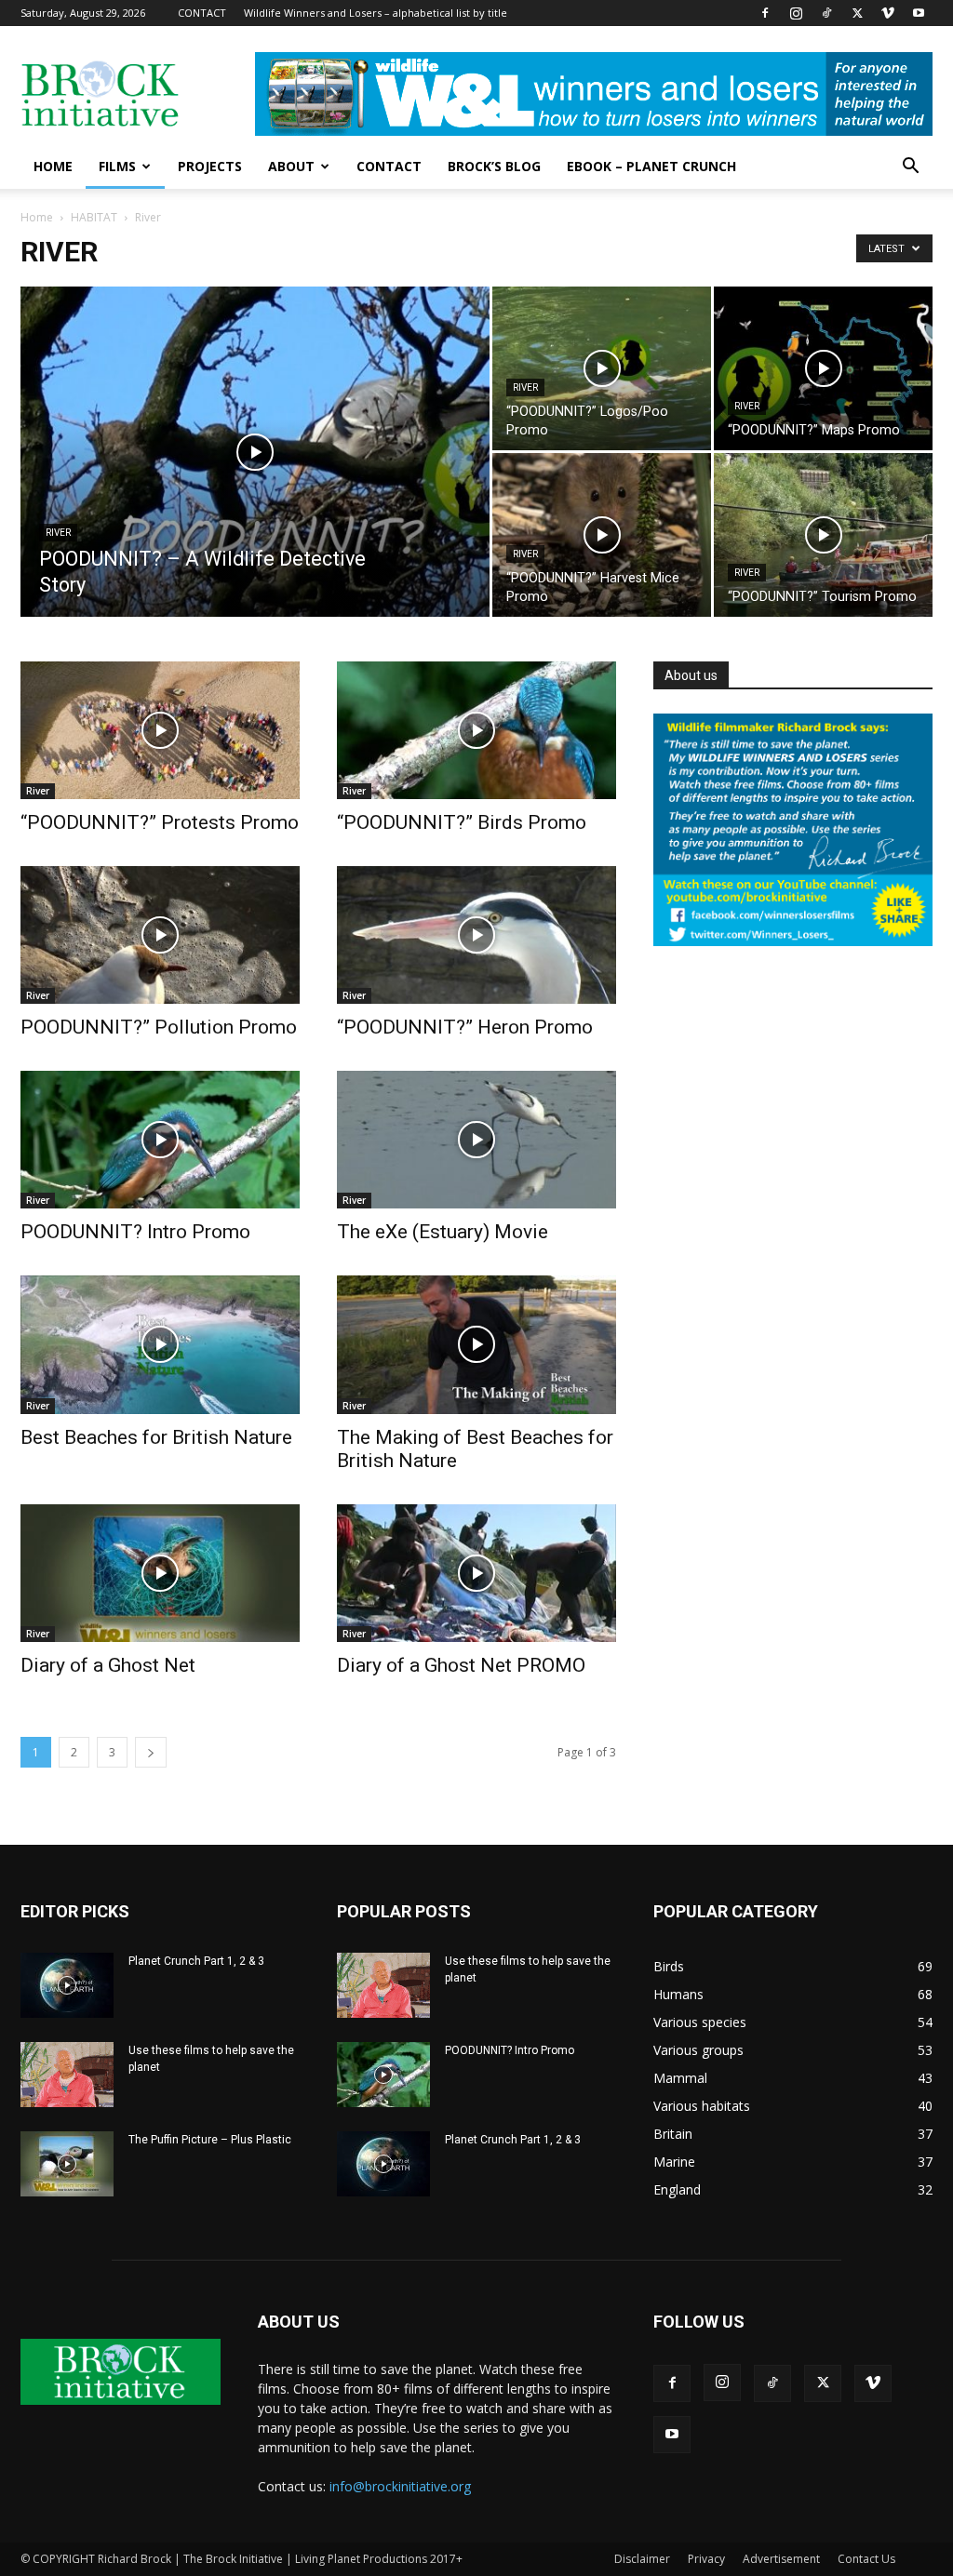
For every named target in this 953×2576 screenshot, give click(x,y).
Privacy (706, 2559)
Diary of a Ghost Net (108, 1665)
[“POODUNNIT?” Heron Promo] (476, 935)
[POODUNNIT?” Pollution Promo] (160, 935)
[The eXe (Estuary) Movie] (476, 1140)
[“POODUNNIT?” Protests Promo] (160, 730)
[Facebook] (765, 13)
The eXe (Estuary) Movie (443, 1232)
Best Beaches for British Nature (156, 1437)
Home (37, 217)
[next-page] (151, 1752)
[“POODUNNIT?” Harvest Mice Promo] (602, 535)
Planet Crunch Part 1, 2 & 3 (196, 1961)
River (58, 533)
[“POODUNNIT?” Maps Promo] (823, 368)
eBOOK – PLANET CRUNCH (651, 166)
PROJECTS (210, 166)
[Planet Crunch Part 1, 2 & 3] (67, 1985)
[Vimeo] (888, 13)
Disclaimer (642, 2559)
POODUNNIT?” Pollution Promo (159, 1027)
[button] (910, 168)
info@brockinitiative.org (400, 2486)
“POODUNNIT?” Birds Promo (462, 822)
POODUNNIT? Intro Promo (135, 1232)
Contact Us (866, 2559)
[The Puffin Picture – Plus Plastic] (67, 2164)
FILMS (117, 166)
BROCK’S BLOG (494, 166)
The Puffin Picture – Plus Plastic (210, 2140)
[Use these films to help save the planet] (67, 2075)
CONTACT (202, 13)
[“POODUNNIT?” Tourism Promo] (823, 535)
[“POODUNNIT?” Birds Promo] (476, 730)
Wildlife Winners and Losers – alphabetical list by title (376, 13)
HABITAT (94, 217)
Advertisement (781, 2559)
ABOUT (291, 166)
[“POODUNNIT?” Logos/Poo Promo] (602, 368)
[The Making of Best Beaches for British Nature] (476, 1344)
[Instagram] (796, 13)
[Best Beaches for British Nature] (160, 1344)
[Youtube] (919, 13)
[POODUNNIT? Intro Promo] (160, 1140)
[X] (857, 13)
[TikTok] (826, 13)
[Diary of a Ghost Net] (160, 1573)
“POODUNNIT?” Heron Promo (465, 1027)
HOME (53, 166)
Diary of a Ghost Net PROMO (461, 1665)
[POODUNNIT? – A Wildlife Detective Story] (255, 489)
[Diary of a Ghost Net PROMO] (476, 1573)
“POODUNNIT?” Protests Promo (160, 822)
